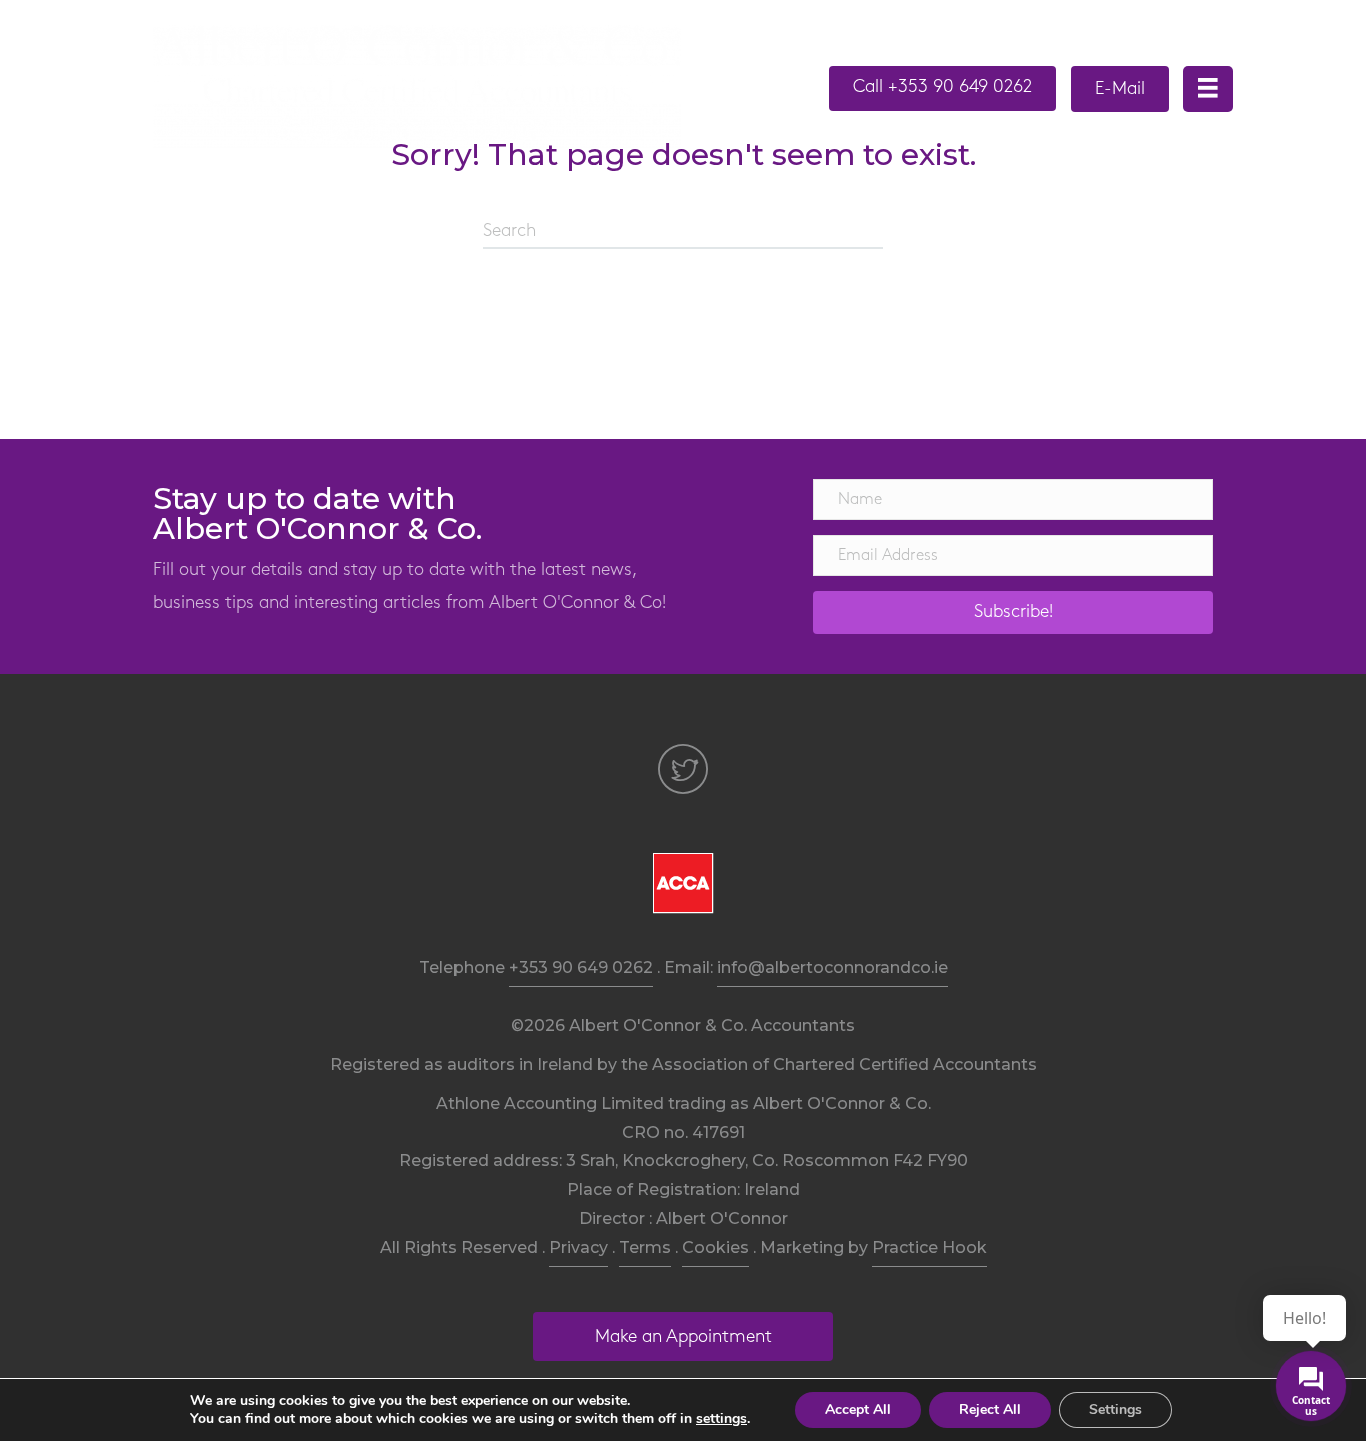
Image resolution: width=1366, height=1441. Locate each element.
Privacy (578, 1247)
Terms (645, 1247)
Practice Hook (929, 1247)
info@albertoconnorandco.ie (832, 967)
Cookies (715, 1247)
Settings (1115, 1409)
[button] (942, 88)
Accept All (858, 1409)
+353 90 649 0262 (581, 967)
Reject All (990, 1409)
